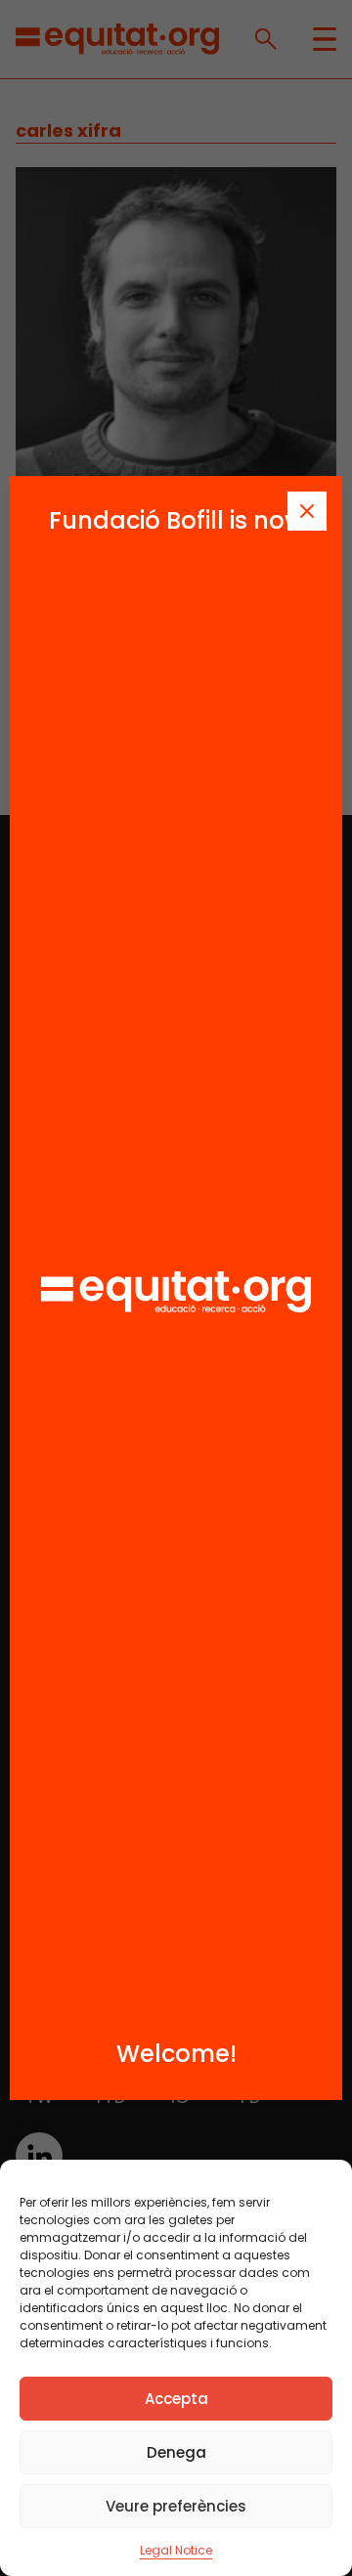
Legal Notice (176, 2550)
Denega (176, 2452)
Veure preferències (176, 2506)
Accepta (176, 2399)
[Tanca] (307, 511)
